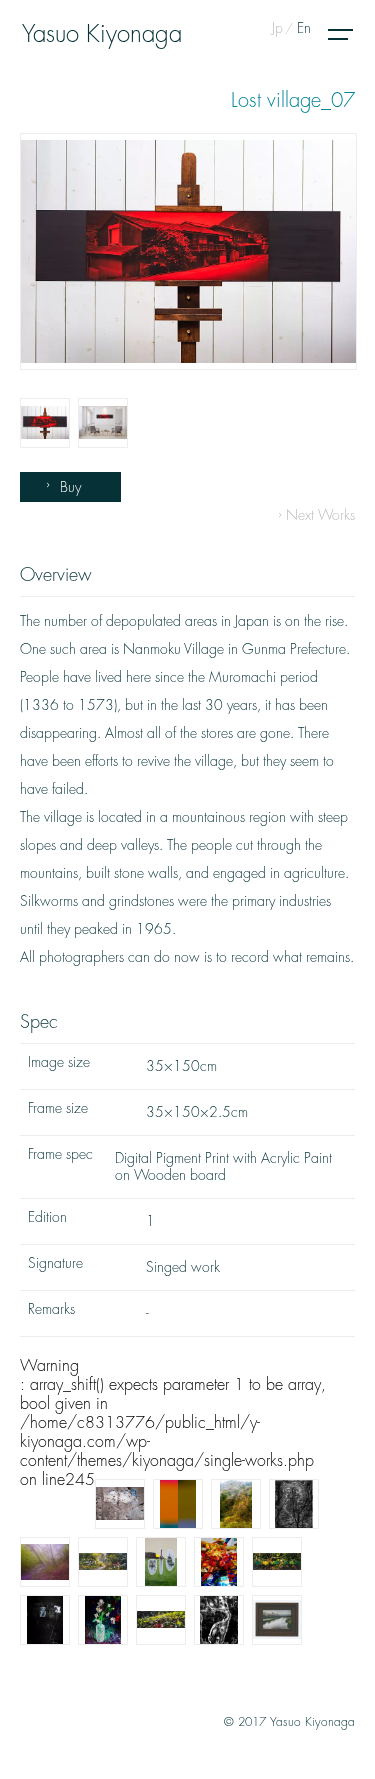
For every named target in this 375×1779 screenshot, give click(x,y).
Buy (70, 487)
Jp (277, 28)
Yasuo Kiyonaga (102, 34)
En (304, 28)
